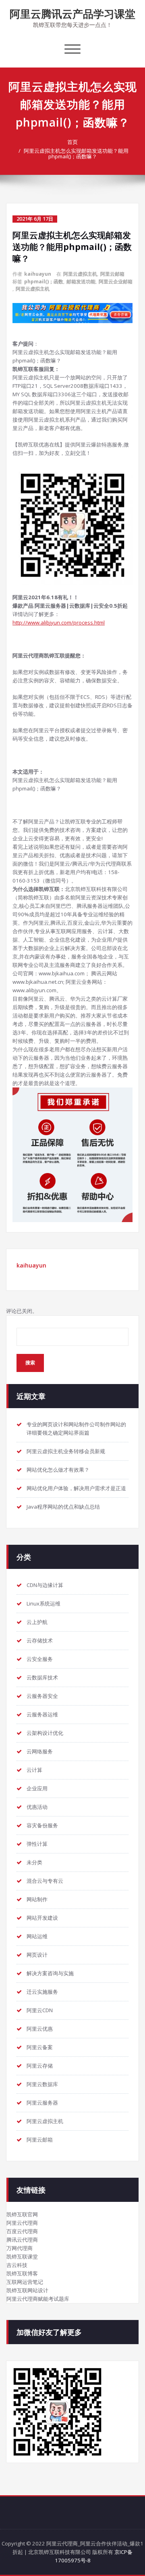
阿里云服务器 (42, 2103)
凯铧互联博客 (22, 2273)
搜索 (30, 1363)
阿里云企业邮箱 (116, 282)
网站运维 (37, 1936)
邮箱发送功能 (81, 282)
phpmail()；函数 (44, 282)
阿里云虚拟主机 (80, 274)
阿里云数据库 (42, 2084)
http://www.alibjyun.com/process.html (59, 622)
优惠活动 (37, 1807)
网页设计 (37, 1955)
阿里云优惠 (40, 2029)
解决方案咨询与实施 (50, 1973)
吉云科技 (17, 2265)
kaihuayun (38, 274)
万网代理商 (20, 2248)
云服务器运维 (42, 1714)
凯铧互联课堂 (22, 2257)
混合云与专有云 (45, 1881)
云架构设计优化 (45, 1733)
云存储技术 (40, 1640)
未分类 (34, 1862)
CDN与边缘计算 (45, 1585)
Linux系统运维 (43, 1603)
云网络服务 (40, 1751)
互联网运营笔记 (25, 2282)
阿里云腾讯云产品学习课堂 (72, 14)
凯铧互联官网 (22, 2214)
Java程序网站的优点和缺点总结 (63, 1507)
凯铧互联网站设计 (27, 2290)
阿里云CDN (40, 2010)
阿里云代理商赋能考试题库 (38, 2299)
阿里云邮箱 (112, 274)
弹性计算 (37, 1844)
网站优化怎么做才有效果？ (58, 1470)
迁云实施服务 (42, 1992)
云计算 (34, 1770)
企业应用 (37, 1788)
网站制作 (37, 1899)
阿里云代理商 (22, 2223)
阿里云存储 (40, 2066)
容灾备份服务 (42, 1825)
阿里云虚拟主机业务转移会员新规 (66, 1451)
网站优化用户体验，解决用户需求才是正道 (76, 1488)
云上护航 (37, 1622)
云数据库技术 (42, 1677)
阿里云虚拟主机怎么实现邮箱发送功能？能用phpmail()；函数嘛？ (76, 154)
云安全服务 (40, 1659)
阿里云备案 (40, 2047)
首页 (72, 142)
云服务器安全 (42, 1696)
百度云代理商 (22, 2231)
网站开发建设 (42, 1918)
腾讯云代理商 (22, 2240)
